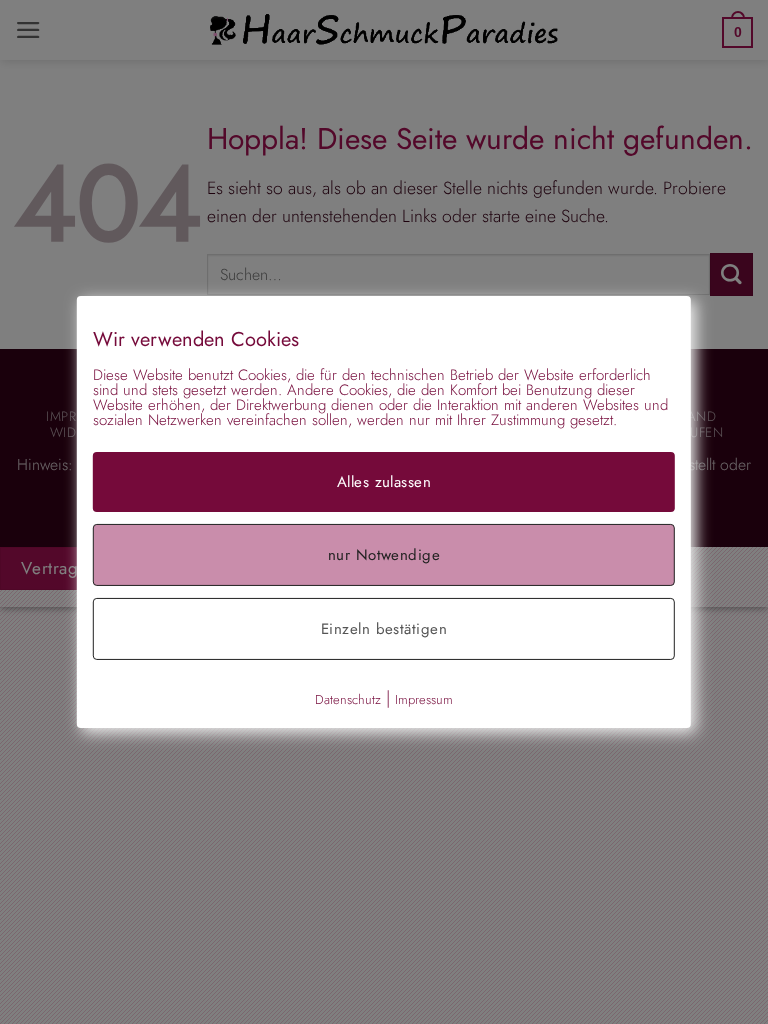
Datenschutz (348, 699)
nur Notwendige (384, 555)
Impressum (424, 699)
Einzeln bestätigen (384, 629)
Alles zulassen (384, 482)
